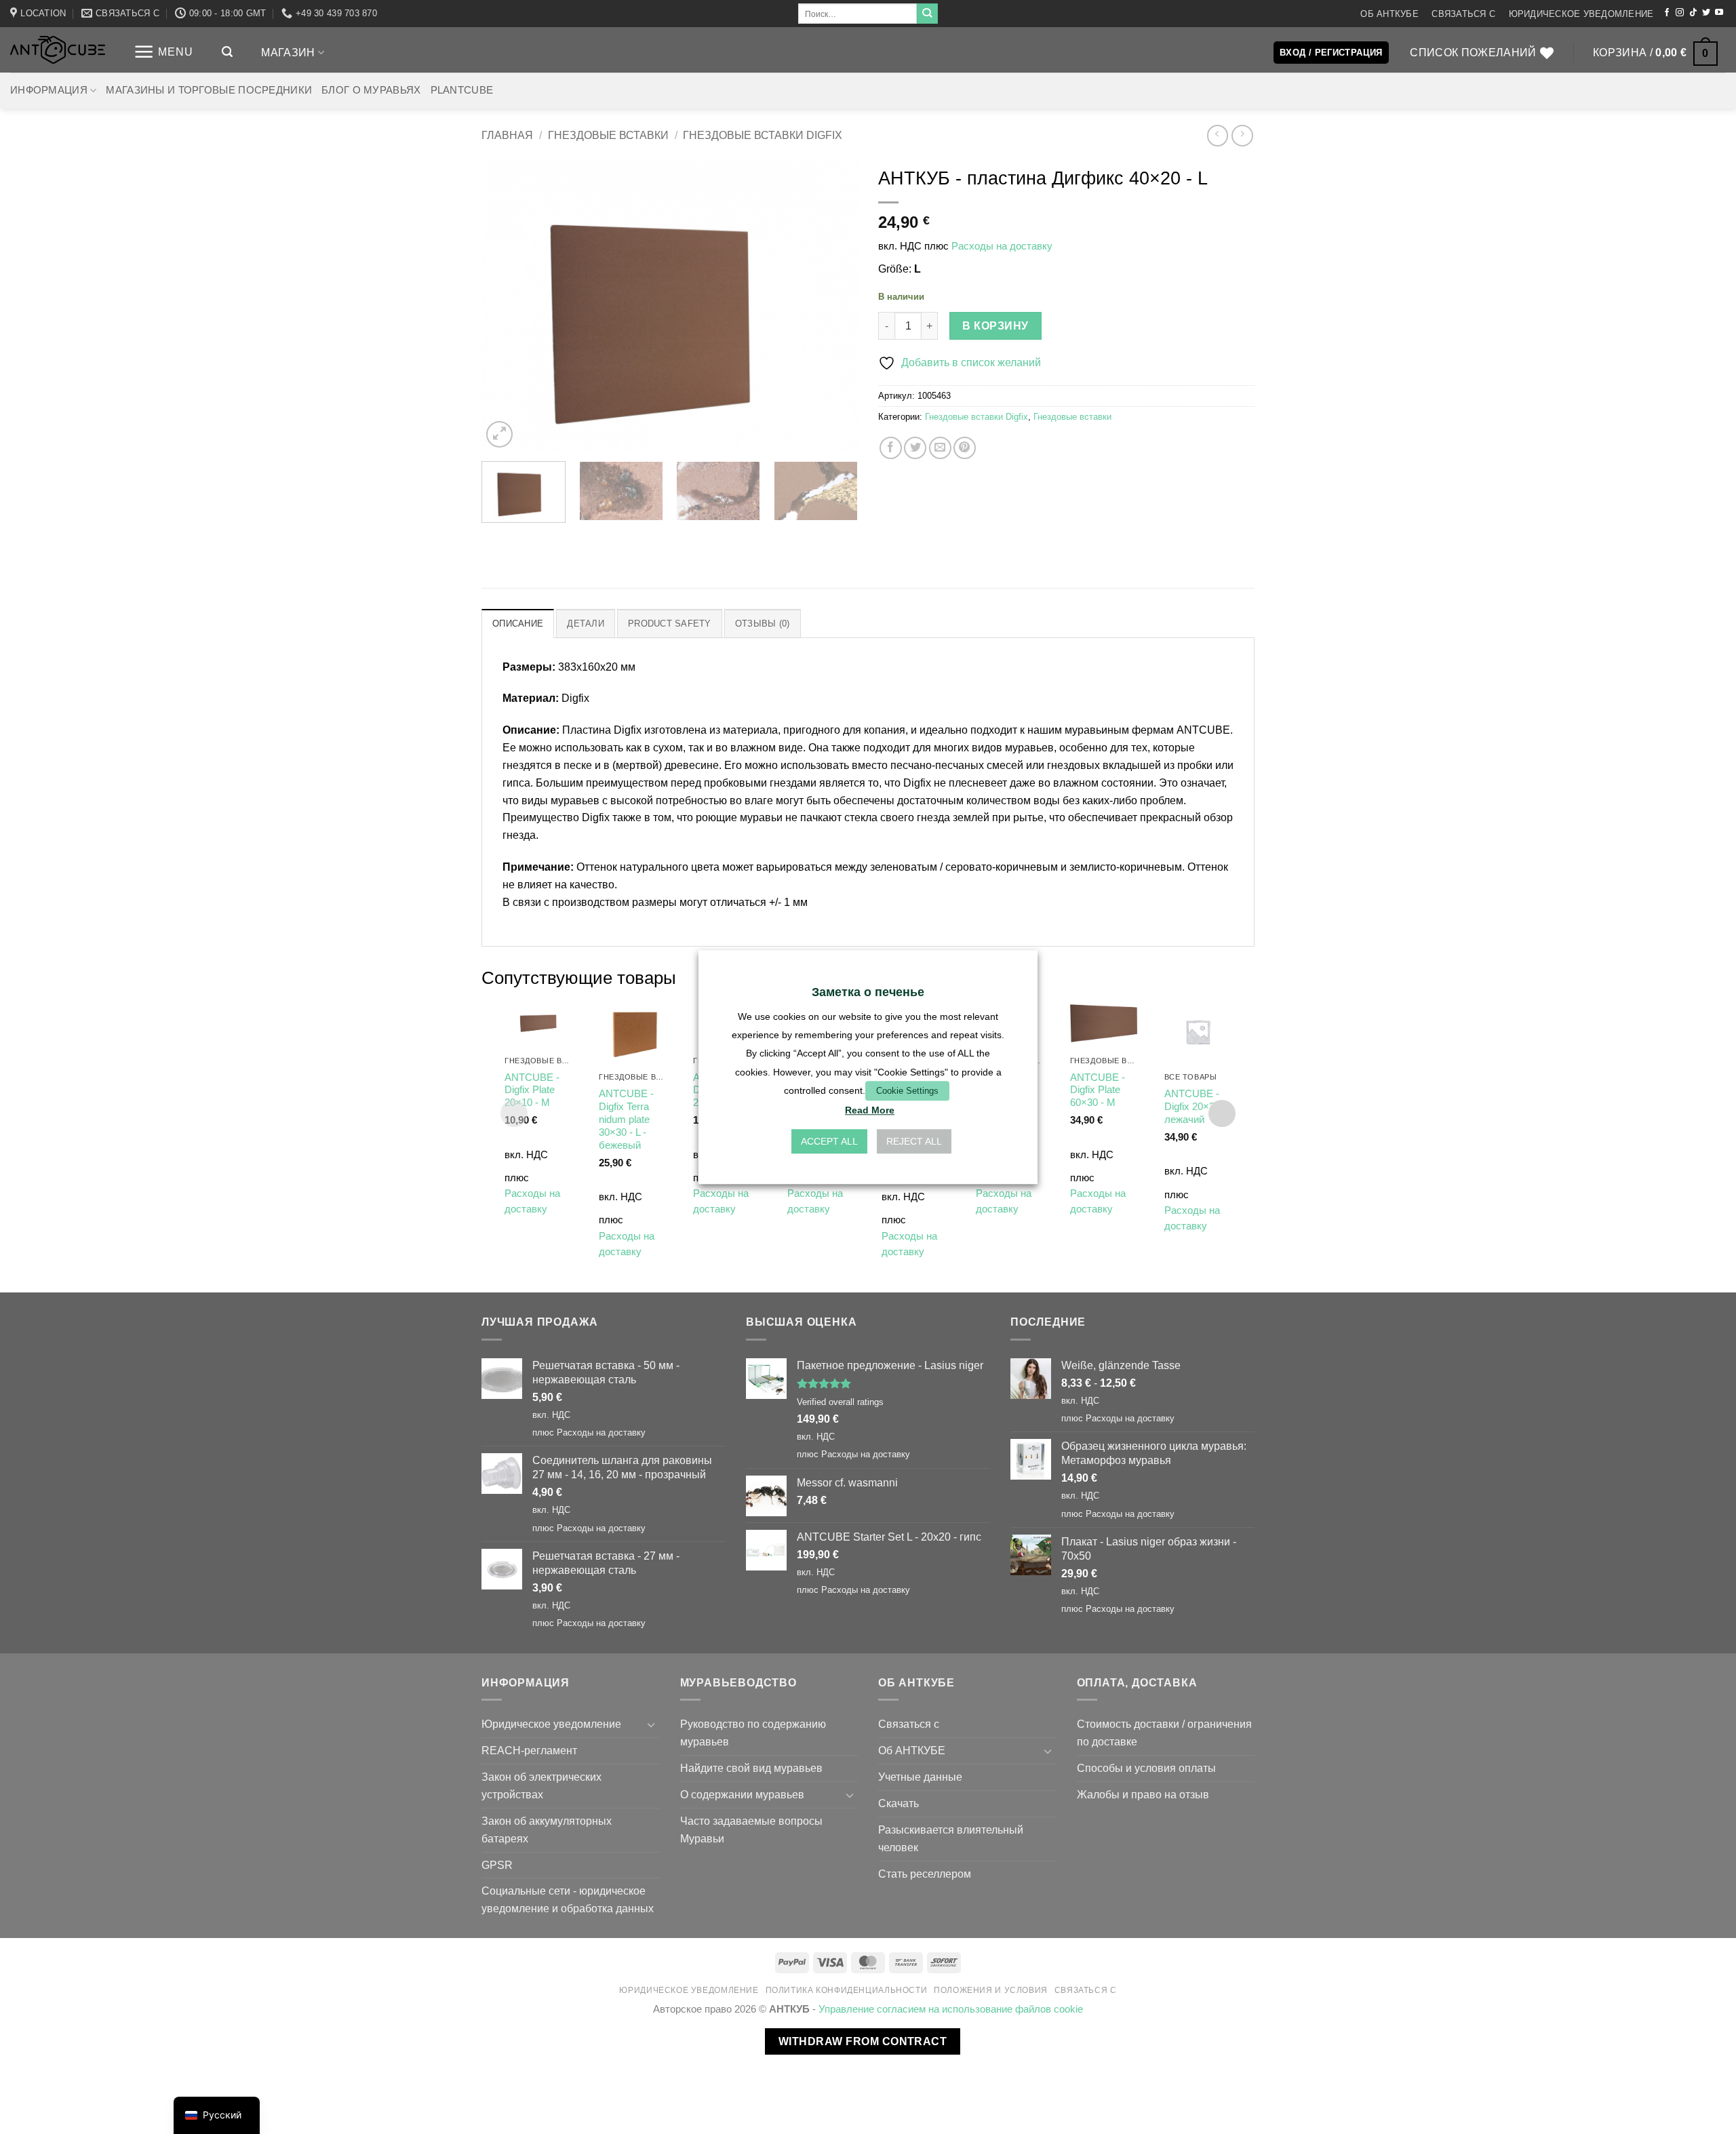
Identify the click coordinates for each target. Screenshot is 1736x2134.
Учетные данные (920, 1777)
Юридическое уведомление (1581, 14)
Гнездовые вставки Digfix (763, 135)
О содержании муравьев (742, 1794)
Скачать (899, 1803)
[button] (163, 52)
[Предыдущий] (506, 305)
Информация (49, 90)
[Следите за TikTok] (1693, 13)
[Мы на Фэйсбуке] (1667, 13)
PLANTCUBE (462, 90)
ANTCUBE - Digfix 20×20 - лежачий (1195, 1107)
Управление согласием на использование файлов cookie (951, 2009)
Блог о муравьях (371, 90)
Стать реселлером (925, 1874)
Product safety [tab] (670, 624)
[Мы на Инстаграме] (1680, 13)
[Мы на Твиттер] (1706, 13)
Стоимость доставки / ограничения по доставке (1164, 1733)
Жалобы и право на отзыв (1143, 1794)
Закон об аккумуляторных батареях (547, 1830)
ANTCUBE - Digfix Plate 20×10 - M (532, 1090)
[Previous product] (1242, 135)
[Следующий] (833, 305)
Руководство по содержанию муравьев (753, 1733)
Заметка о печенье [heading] (868, 992)
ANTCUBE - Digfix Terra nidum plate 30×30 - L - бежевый (626, 1120)
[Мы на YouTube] (1719, 13)
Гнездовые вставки (608, 135)
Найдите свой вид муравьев (751, 1768)
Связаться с (1463, 14)
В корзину (995, 326)
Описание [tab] (518, 624)
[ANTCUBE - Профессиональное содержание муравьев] (58, 50)
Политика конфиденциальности (847, 1990)
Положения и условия (991, 1990)
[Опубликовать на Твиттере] (915, 448)
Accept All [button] (829, 1141)
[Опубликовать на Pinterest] (965, 448)
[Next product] (1218, 135)
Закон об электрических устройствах (541, 1785)
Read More (870, 1110)
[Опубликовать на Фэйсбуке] (891, 448)
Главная (507, 135)
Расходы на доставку (1002, 246)
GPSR (497, 1865)
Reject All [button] (914, 1141)
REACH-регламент (529, 1750)
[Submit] (927, 14)
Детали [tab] (586, 624)
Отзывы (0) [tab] (763, 624)
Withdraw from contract (863, 2041)
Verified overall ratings (840, 1402)
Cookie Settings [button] (907, 1091)
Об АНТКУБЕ (1389, 14)
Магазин (288, 52)
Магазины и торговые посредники (209, 90)
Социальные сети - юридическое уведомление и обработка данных (568, 1899)
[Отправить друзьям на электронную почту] (940, 448)
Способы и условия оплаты (1146, 1768)
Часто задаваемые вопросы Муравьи (751, 1830)
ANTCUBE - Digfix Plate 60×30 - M (1098, 1090)
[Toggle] (652, 1725)
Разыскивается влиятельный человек (951, 1838)
